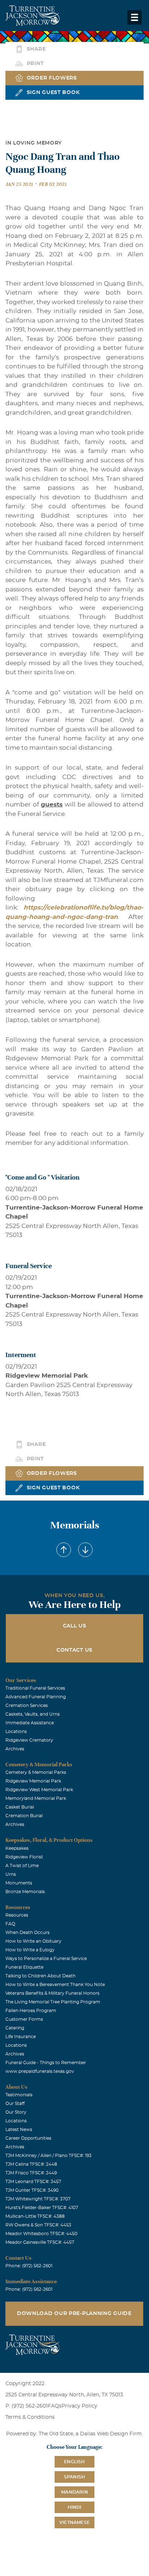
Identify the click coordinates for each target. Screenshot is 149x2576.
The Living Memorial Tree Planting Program (53, 2002)
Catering (15, 2028)
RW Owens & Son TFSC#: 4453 (38, 2225)
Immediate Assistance (30, 1723)
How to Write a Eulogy (30, 1950)
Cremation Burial (24, 1816)
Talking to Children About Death (41, 1976)
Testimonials (19, 2095)
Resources (17, 1915)
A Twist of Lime (22, 1866)
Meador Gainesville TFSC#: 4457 (40, 2242)
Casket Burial (20, 1807)
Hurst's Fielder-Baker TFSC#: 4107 (42, 2208)
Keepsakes (17, 1848)
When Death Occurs (27, 1933)
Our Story (16, 2112)
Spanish (74, 2477)
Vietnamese (74, 2522)
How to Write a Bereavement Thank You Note (55, 1985)
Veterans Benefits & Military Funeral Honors (52, 1993)
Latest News (19, 2130)
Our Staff (15, 2104)
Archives (15, 1749)
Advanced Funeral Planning (36, 1697)
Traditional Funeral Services (35, 1688)
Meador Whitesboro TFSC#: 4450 (41, 2234)
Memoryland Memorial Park (36, 1798)
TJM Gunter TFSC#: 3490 (32, 2190)
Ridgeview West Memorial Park (39, 1790)
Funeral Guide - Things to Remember (46, 2063)
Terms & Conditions (30, 2417)
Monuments (19, 1883)
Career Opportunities (28, 2138)
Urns (11, 1874)
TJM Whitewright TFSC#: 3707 (38, 2199)
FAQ (10, 1924)
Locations (16, 1732)
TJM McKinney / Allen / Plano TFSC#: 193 (48, 2156)
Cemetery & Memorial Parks (36, 1772)
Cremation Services (27, 1706)
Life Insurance (21, 2037)
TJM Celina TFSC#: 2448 (31, 2164)
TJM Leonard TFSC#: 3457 (33, 2182)
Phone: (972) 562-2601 (29, 2266)
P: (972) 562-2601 (27, 2406)
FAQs (55, 2406)
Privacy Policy (79, 2406)
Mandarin (74, 2492)
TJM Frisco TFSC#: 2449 (31, 2173)
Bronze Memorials (25, 1892)
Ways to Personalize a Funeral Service (46, 1959)
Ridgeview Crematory (29, 1740)
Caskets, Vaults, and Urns (33, 1714)
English (74, 2462)
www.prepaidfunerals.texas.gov (40, 2071)
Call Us (75, 1626)
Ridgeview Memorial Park (33, 1781)
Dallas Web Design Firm (111, 2434)
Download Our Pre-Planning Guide (74, 2314)
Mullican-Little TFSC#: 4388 (35, 2216)
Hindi (75, 2507)
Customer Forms (24, 2019)
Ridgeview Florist (24, 1857)
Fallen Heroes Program (31, 2011)
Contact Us (74, 1650)
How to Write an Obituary (33, 1941)
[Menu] (135, 17)
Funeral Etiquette (24, 1967)
